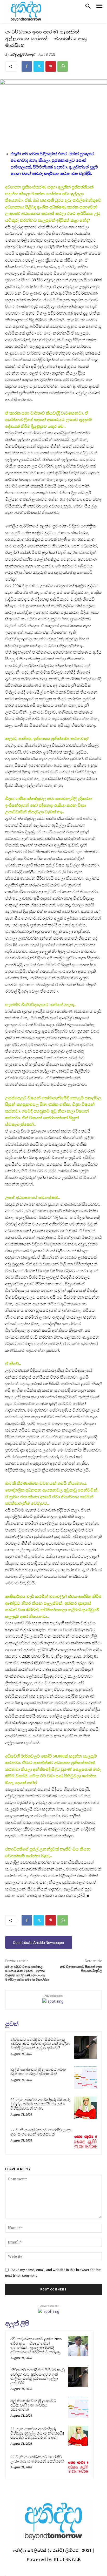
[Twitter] (39, 66)
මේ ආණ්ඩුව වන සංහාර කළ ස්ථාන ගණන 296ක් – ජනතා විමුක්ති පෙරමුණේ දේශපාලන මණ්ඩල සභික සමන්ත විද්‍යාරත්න (27, 1973)
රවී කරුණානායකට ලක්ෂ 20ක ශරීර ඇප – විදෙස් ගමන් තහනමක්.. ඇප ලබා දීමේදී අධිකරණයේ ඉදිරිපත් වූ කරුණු (36, 2345)
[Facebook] (27, 66)
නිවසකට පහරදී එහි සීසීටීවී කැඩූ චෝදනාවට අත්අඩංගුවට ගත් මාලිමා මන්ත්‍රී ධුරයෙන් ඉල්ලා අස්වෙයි (40, 2044)
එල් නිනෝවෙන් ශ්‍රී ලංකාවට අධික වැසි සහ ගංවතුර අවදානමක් (38, 2072)
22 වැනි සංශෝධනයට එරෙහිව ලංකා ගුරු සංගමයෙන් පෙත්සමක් (41, 2132)
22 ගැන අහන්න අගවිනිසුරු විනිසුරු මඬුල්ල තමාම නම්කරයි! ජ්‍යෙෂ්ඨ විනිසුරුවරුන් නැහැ (40, 2104)
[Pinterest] (51, 66)
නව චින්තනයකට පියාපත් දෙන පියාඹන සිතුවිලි (81, 1969)
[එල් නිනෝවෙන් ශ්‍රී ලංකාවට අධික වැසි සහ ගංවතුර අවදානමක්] (85, 2078)
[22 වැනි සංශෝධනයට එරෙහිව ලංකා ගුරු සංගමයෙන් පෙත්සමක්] (85, 2138)
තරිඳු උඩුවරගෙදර (23, 54)
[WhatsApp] (63, 66)
